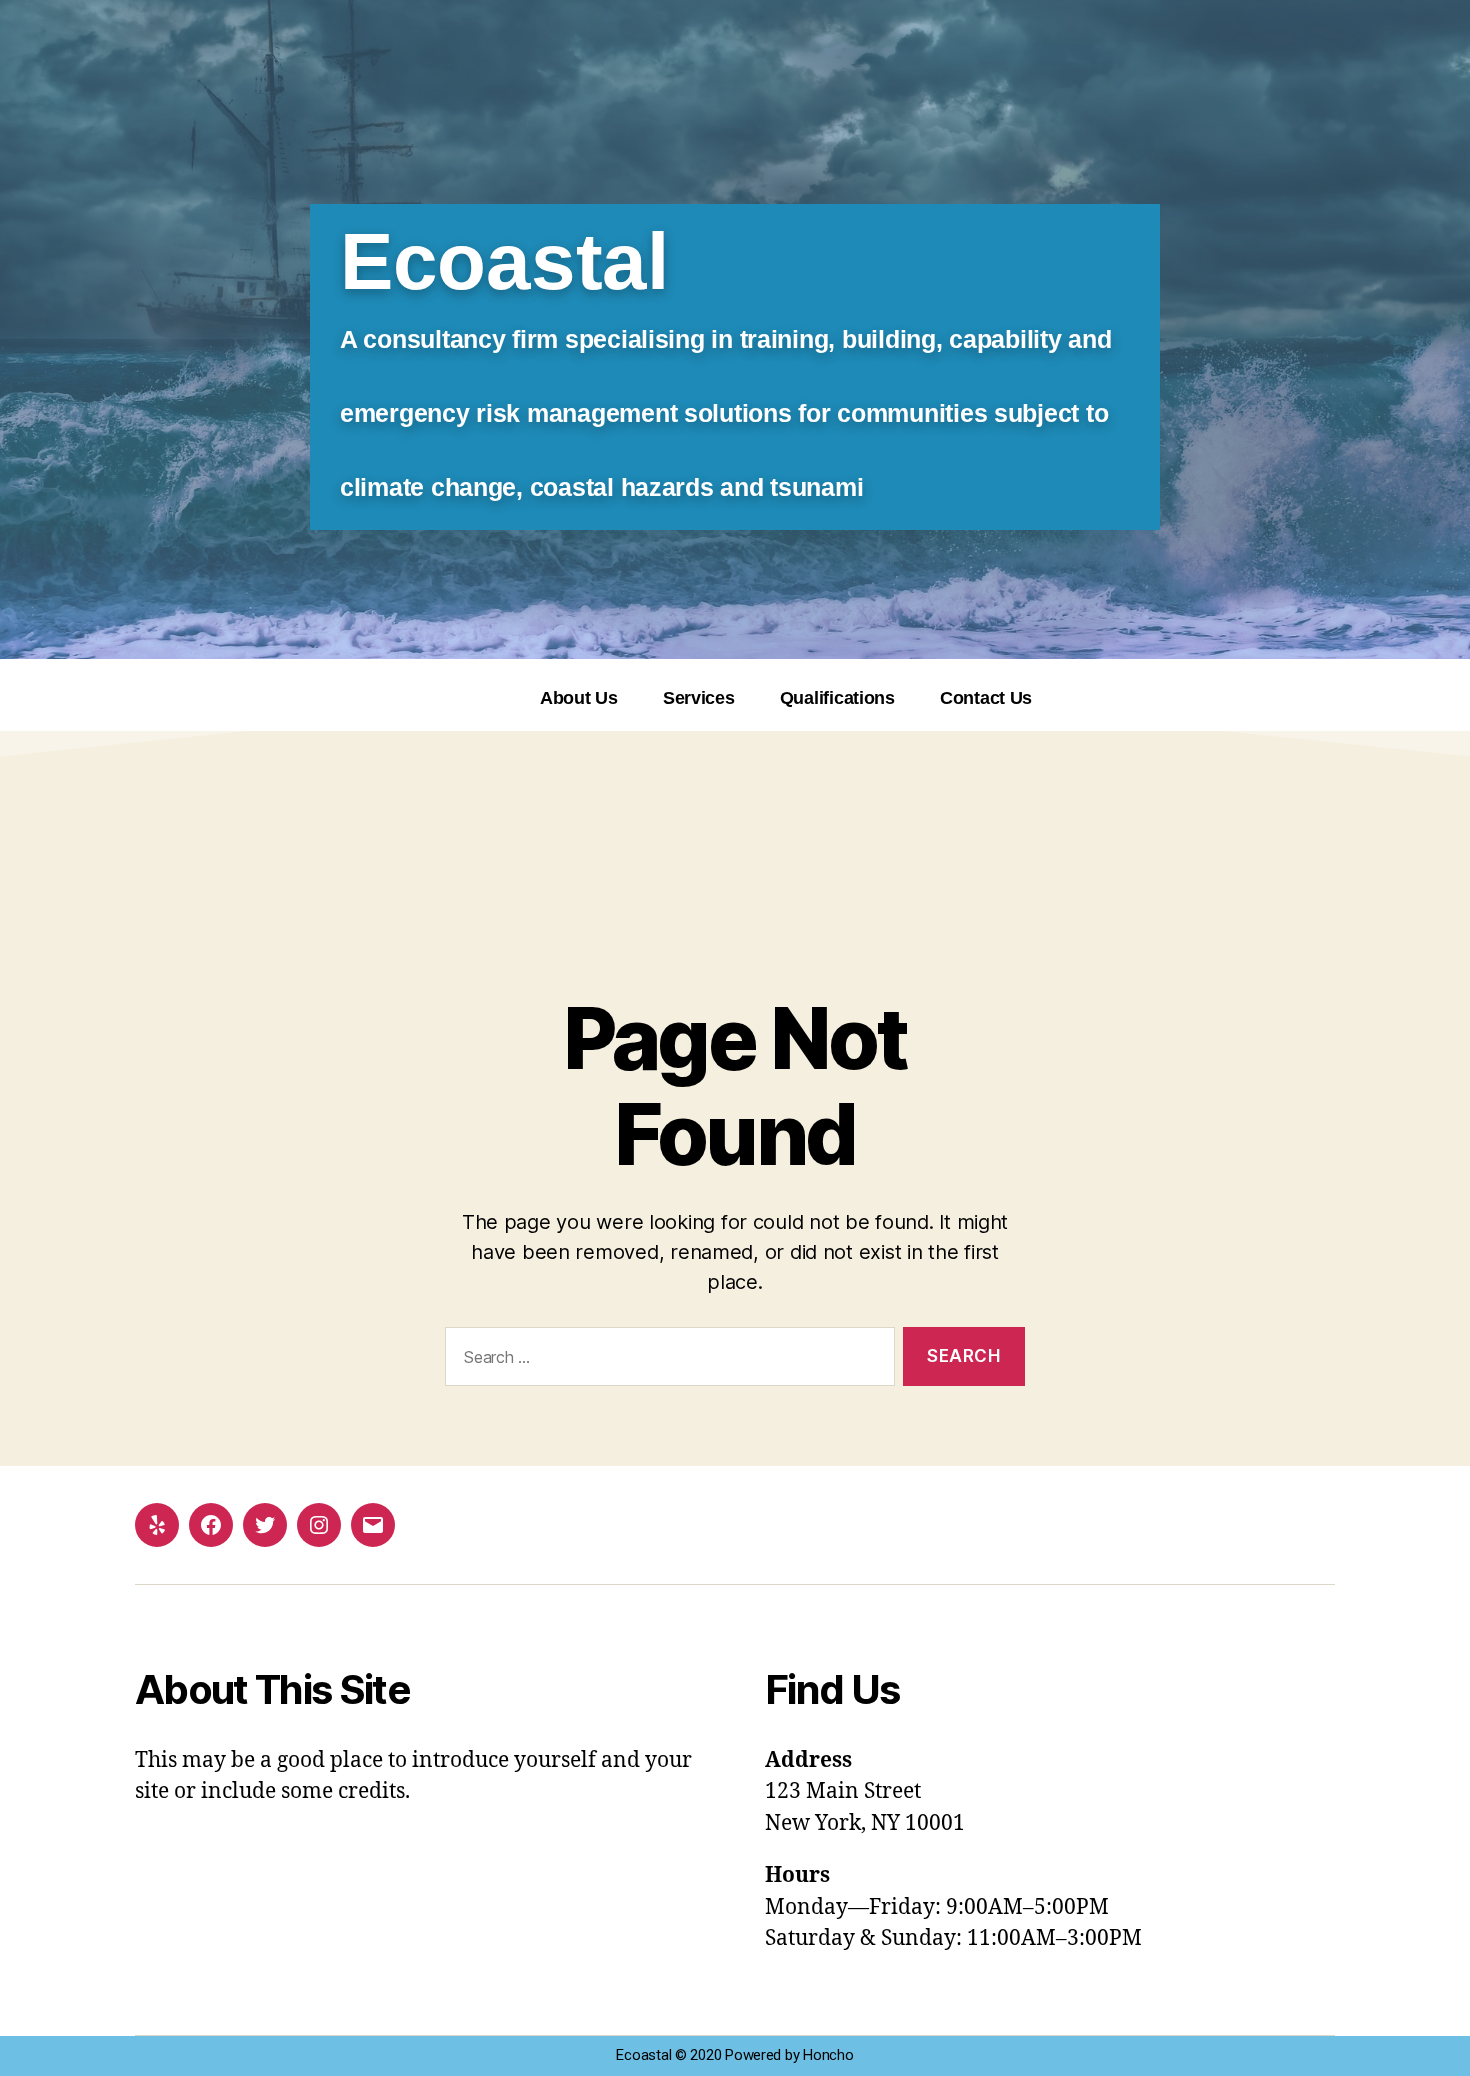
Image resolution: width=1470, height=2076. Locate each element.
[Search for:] (666, 1360)
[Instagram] (319, 1525)
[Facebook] (211, 1525)
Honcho (828, 2055)
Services (699, 698)
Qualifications (837, 698)
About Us (579, 698)
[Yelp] (157, 1525)
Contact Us (986, 698)
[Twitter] (265, 1525)
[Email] (373, 1525)
